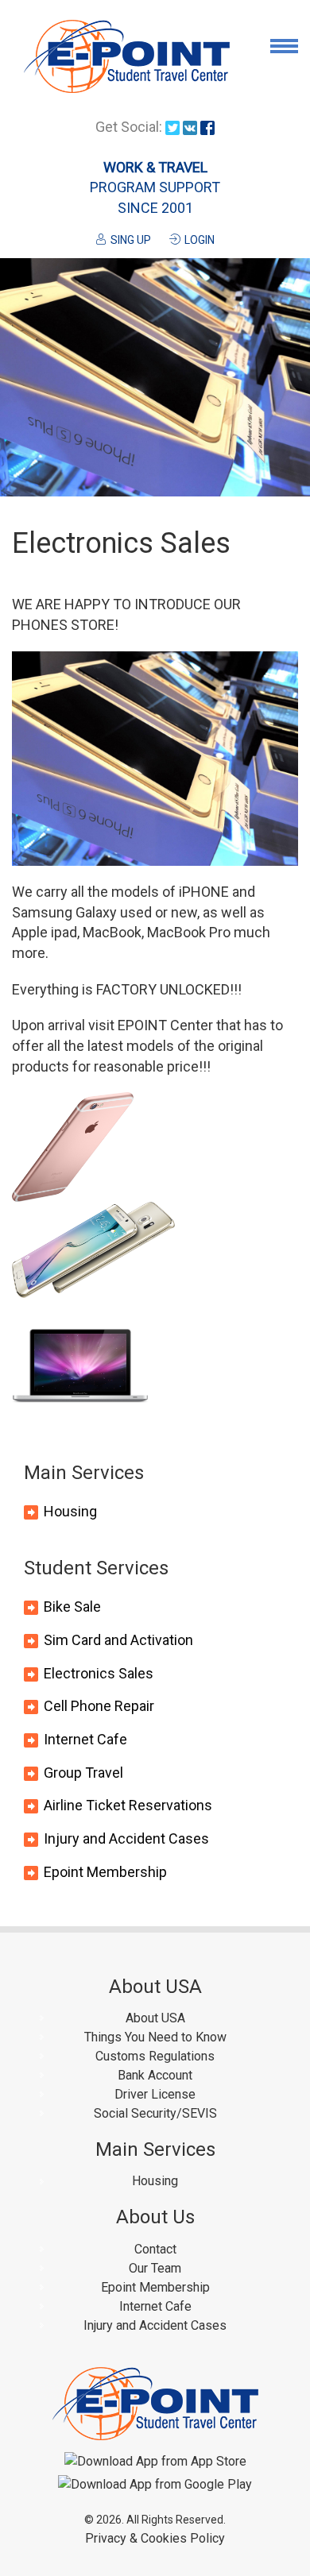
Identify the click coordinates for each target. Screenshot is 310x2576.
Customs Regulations (155, 2056)
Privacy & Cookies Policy (155, 2538)
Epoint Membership (105, 1872)
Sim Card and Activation (118, 1640)
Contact (155, 2249)
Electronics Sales (99, 1673)
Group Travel (83, 1773)
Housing (70, 1511)
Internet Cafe (85, 1739)
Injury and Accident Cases (126, 1838)
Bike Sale (72, 1607)
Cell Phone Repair (99, 1706)
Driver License (155, 2094)
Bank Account (155, 2075)
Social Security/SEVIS (155, 2113)
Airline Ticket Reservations (128, 1805)
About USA (155, 2018)
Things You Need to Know (155, 2037)
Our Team (155, 2268)
